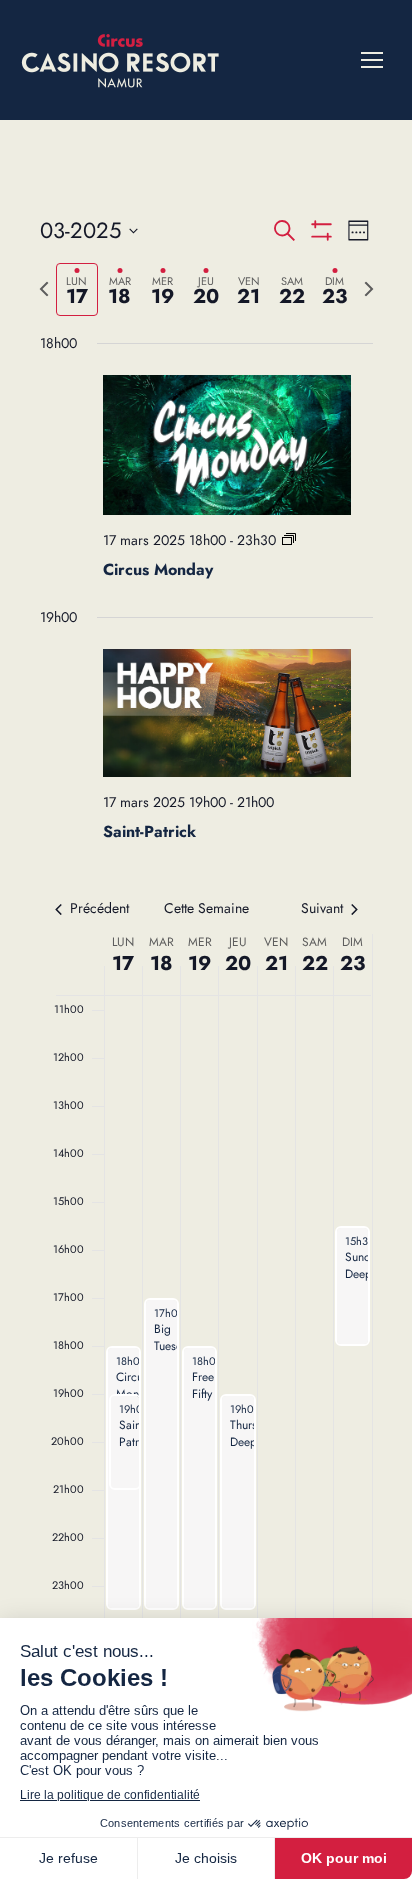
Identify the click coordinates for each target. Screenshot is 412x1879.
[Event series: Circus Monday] (289, 540)
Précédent (99, 908)
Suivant (322, 908)
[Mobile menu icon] (372, 60)
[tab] (77, 289)
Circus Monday (158, 569)
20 (238, 963)
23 (352, 963)
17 (123, 963)
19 (199, 963)
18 (161, 963)
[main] (206, 932)
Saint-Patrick (149, 831)
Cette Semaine (206, 908)
